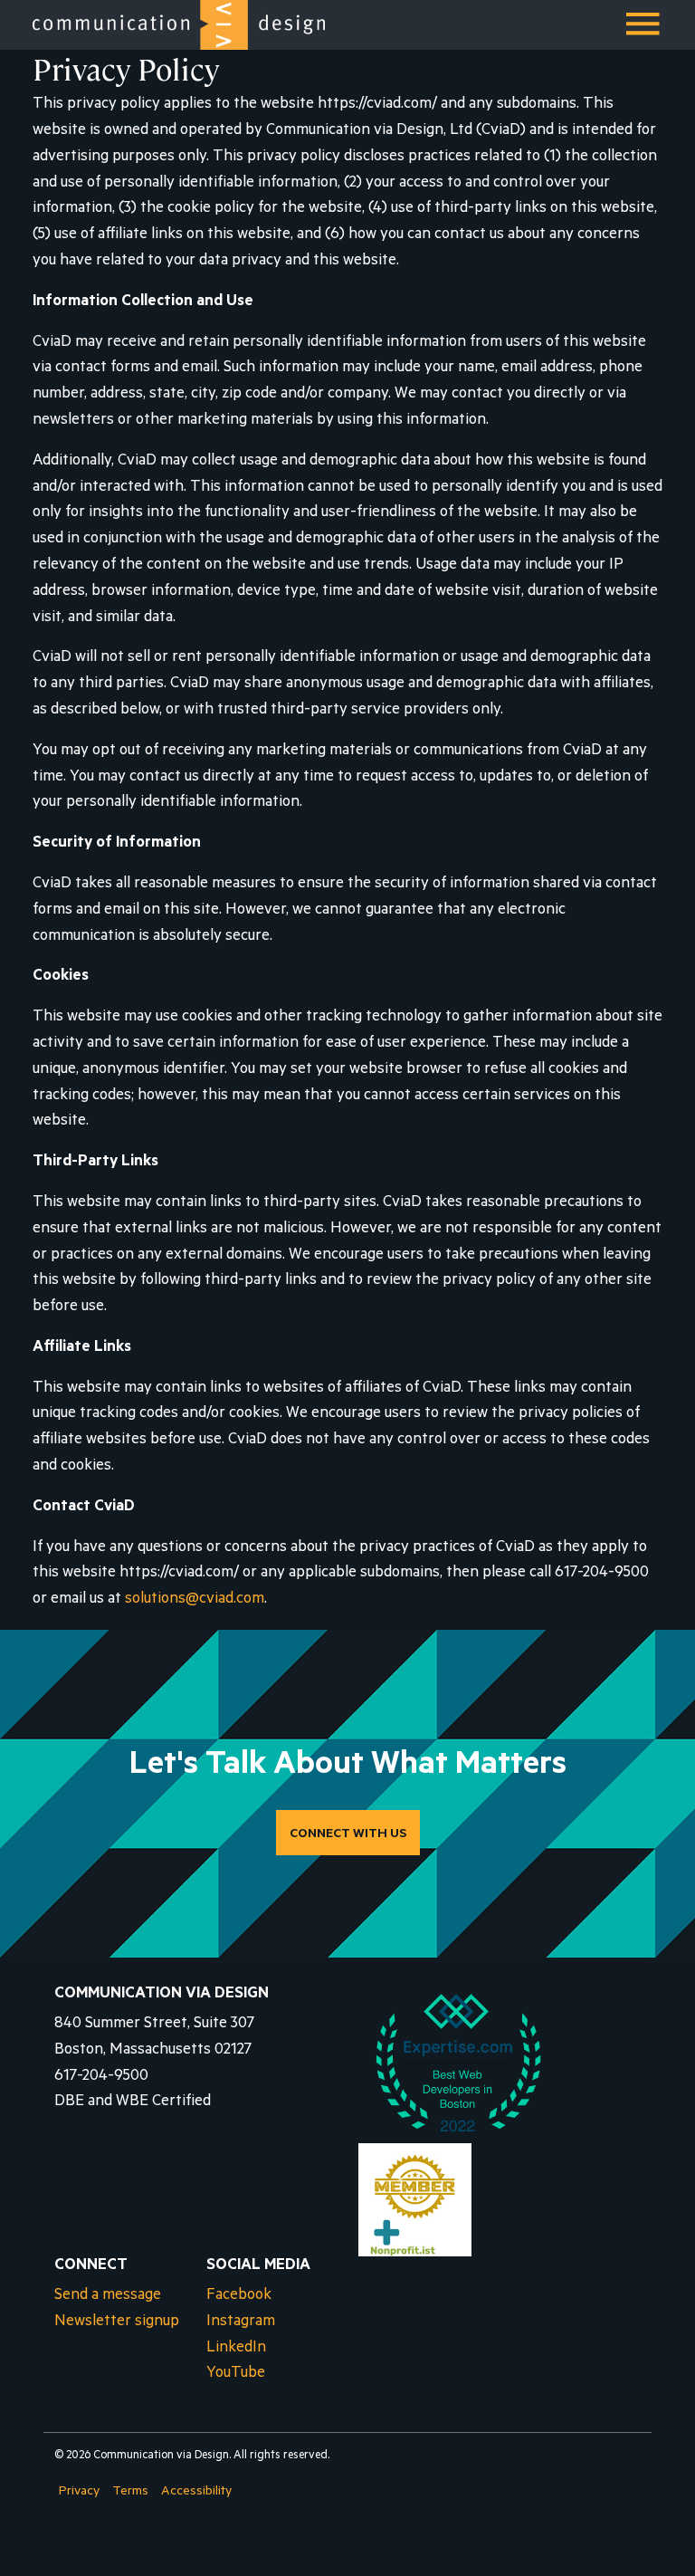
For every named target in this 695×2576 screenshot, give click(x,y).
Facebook (239, 2297)
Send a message (108, 2297)
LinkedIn (236, 2349)
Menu (644, 31)
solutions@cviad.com (195, 1600)
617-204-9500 (101, 2078)
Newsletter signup (117, 2323)
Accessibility (196, 2493)
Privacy (79, 2493)
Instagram (241, 2323)
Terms (130, 2493)
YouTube (236, 2375)
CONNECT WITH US (348, 1835)
